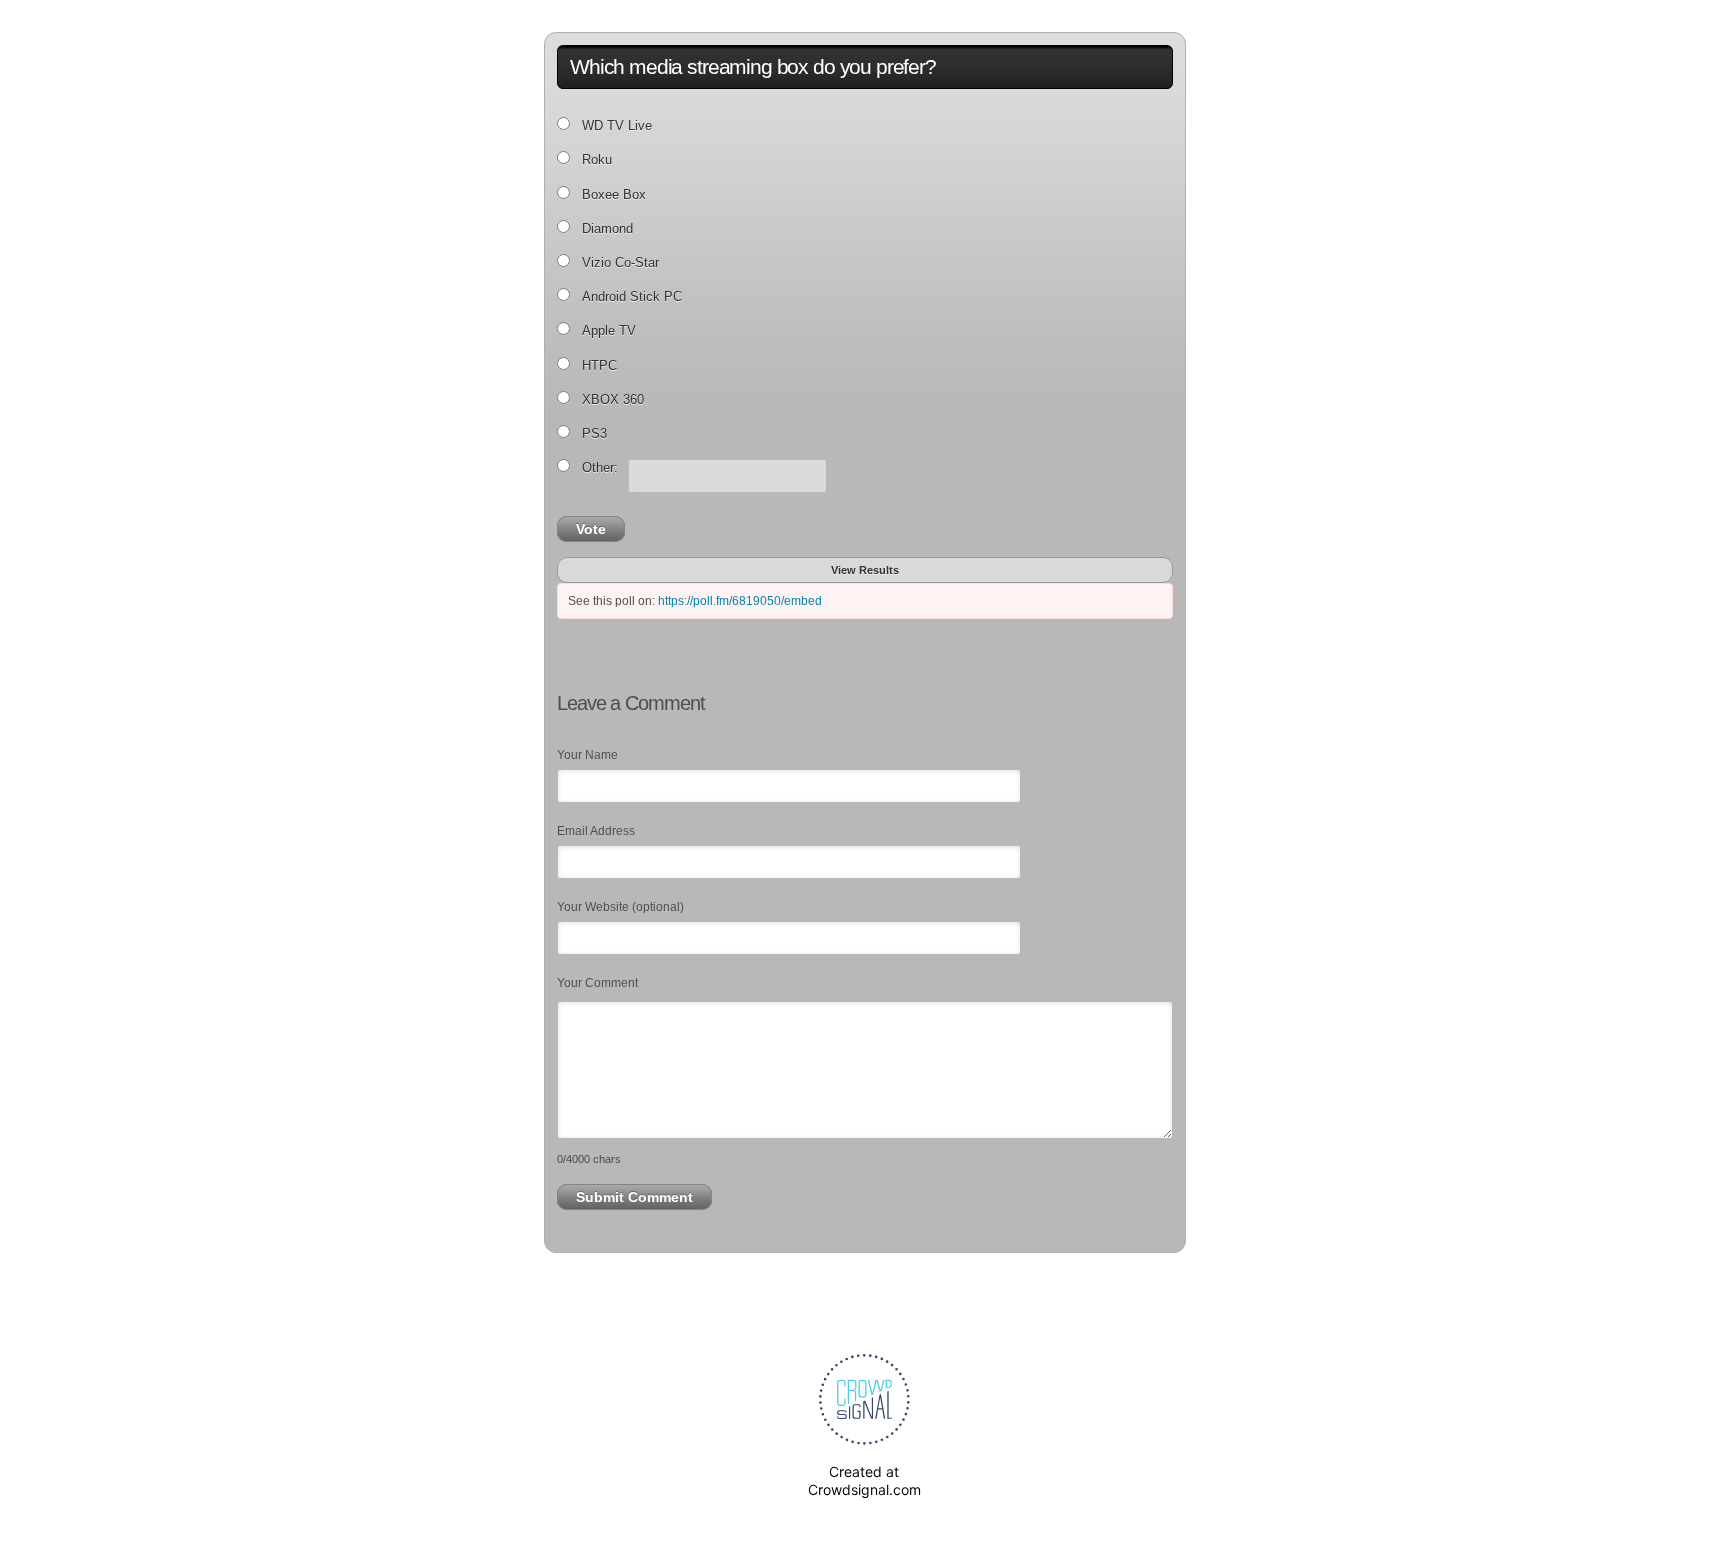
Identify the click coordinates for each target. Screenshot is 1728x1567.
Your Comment (597, 983)
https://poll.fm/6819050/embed (740, 601)
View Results (865, 570)
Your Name (587, 755)
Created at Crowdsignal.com (864, 1480)
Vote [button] (591, 529)
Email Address (596, 831)
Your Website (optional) (620, 907)
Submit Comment (634, 1197)
